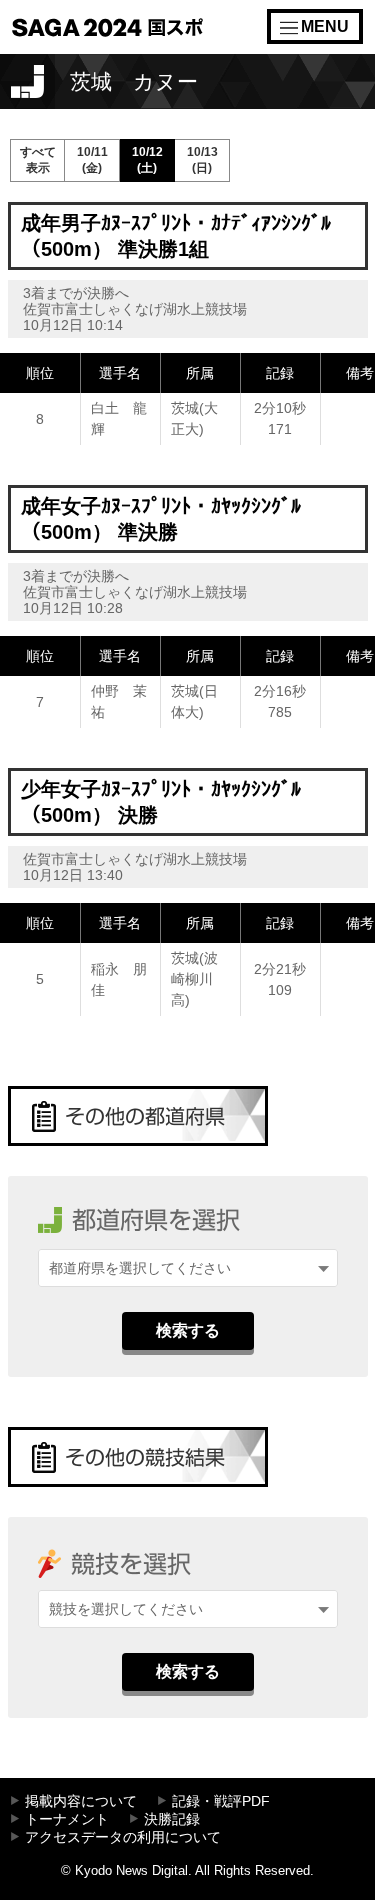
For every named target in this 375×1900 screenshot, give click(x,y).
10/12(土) (147, 160)
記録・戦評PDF (221, 1801)
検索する (188, 1330)
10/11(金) (92, 160)
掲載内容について (81, 1801)
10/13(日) (202, 160)
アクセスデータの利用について (123, 1837)
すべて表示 (38, 160)
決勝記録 (172, 1819)
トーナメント (67, 1819)
